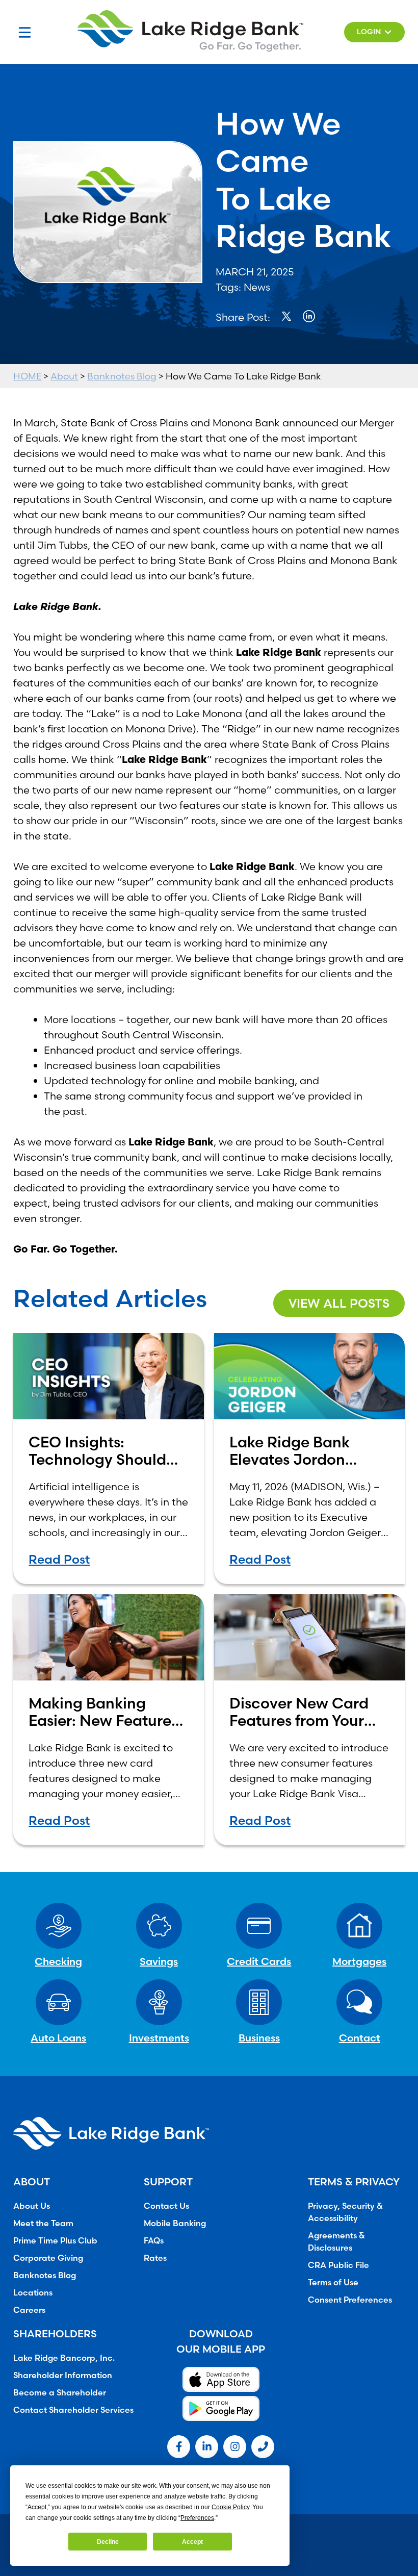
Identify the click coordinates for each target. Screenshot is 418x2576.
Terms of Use (333, 2282)
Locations (33, 2292)
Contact (360, 2038)
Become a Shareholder (60, 2392)
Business (259, 2038)
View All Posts (339, 1303)
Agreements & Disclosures (336, 2241)
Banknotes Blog (122, 376)
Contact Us (166, 2206)
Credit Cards (259, 1961)
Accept (192, 2542)
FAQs (154, 2240)
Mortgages (359, 1961)
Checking (58, 1961)
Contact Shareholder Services (73, 2410)
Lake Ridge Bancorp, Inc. (64, 2358)
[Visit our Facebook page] (179, 2447)
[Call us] (263, 2447)
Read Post (59, 1559)
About (64, 376)
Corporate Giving (48, 2258)
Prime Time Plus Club (55, 2240)
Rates (155, 2258)
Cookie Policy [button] (230, 2507)
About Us (32, 2206)
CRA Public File (338, 2265)
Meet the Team (43, 2223)
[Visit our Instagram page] (235, 2447)
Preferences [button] (197, 2518)
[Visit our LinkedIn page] (207, 2447)
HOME (27, 376)
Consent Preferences (350, 2300)
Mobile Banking (175, 2223)
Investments (159, 2038)
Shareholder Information (63, 2375)
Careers (29, 2310)
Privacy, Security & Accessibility (345, 2212)
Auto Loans (58, 2038)
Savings (159, 1961)
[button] (374, 32)
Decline (108, 2542)
